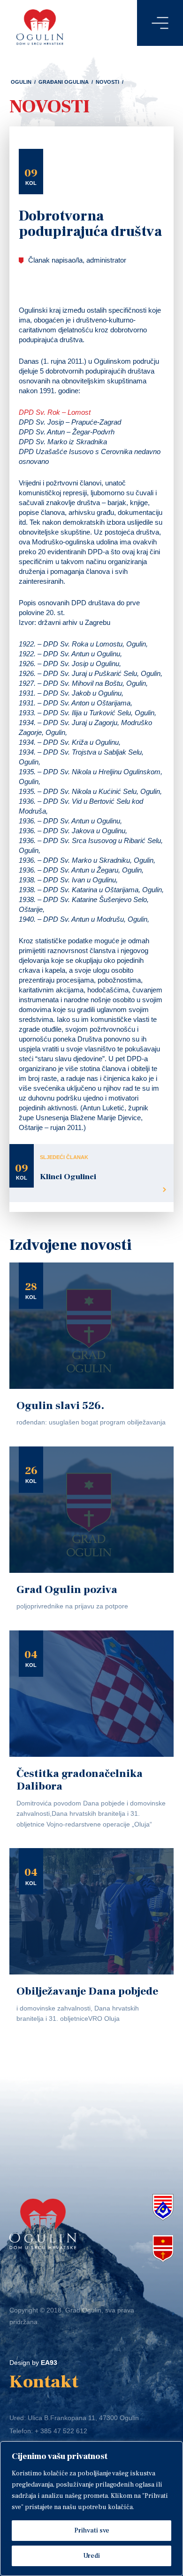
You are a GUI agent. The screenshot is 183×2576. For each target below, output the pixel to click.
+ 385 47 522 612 (61, 2431)
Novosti (107, 82)
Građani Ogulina (64, 82)
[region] (91, 2509)
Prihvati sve (92, 2531)
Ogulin (21, 82)
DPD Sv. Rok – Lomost (55, 412)
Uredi (91, 2556)
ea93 (49, 2363)
